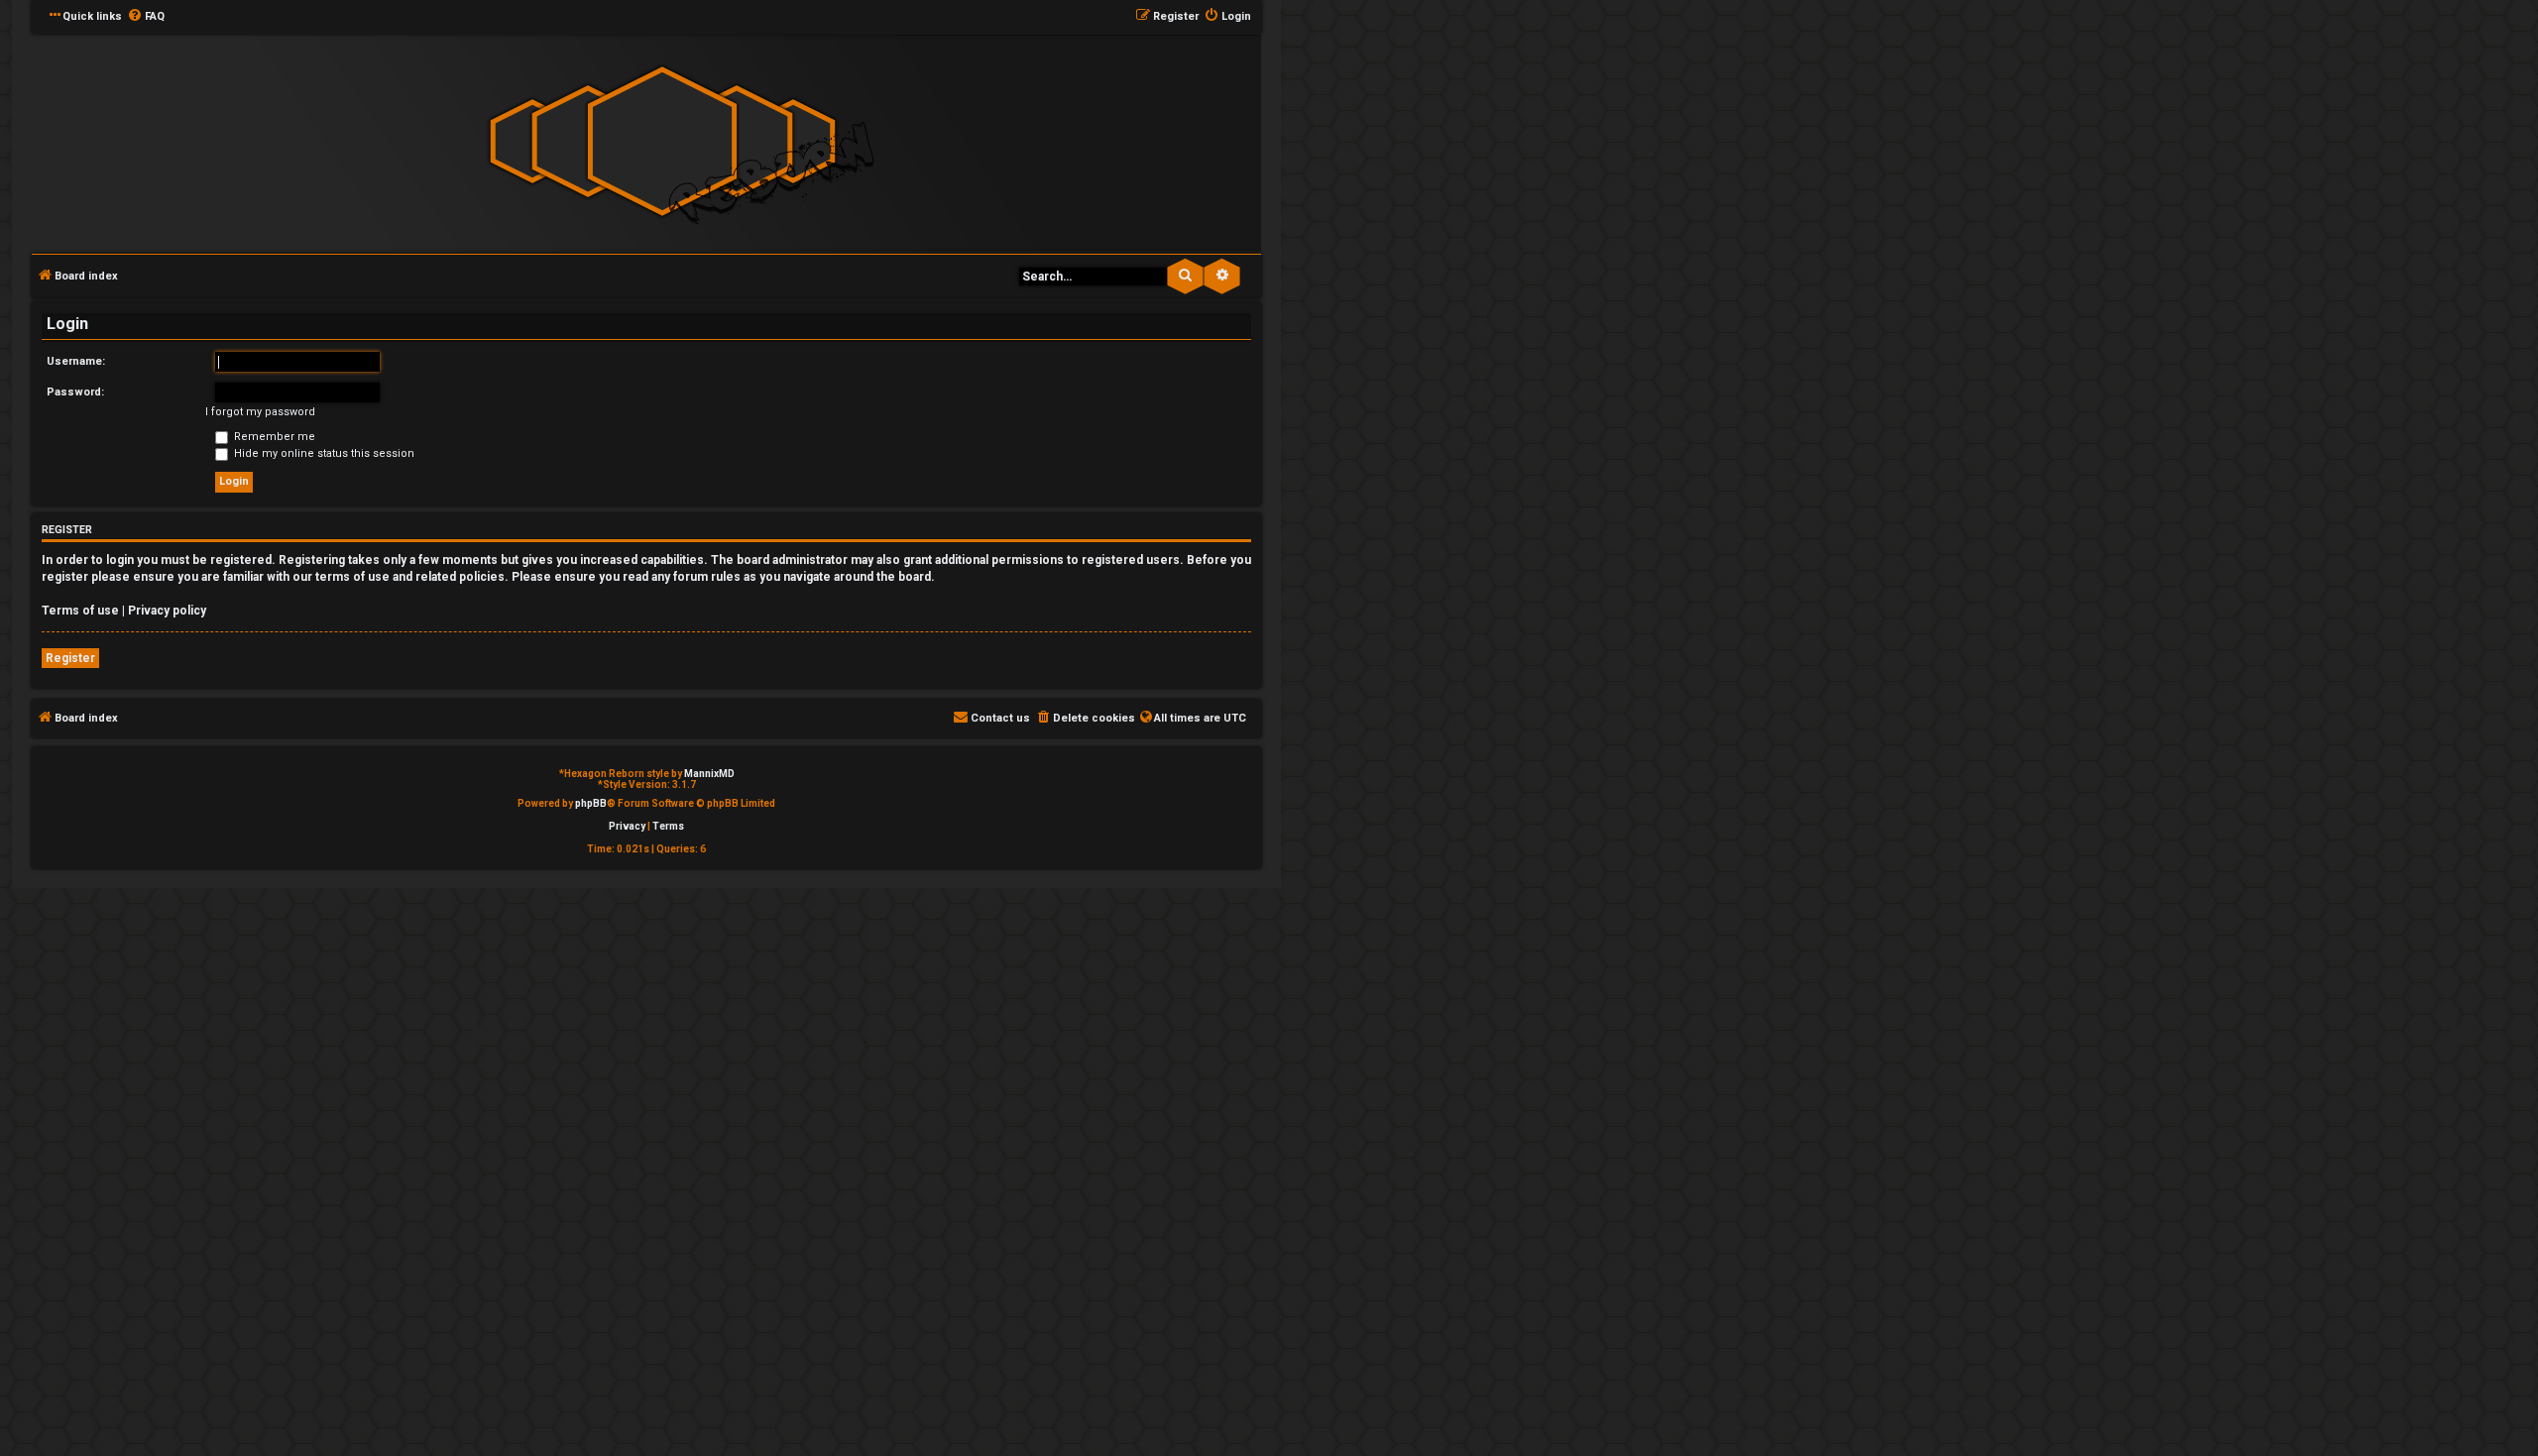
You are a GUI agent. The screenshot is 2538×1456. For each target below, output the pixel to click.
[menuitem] (146, 17)
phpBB (591, 803)
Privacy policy (167, 611)
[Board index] (662, 142)
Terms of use (80, 611)
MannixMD (709, 774)
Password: (75, 392)
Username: (76, 361)
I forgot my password (260, 412)
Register (70, 658)
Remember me (273, 437)
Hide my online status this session (323, 453)
